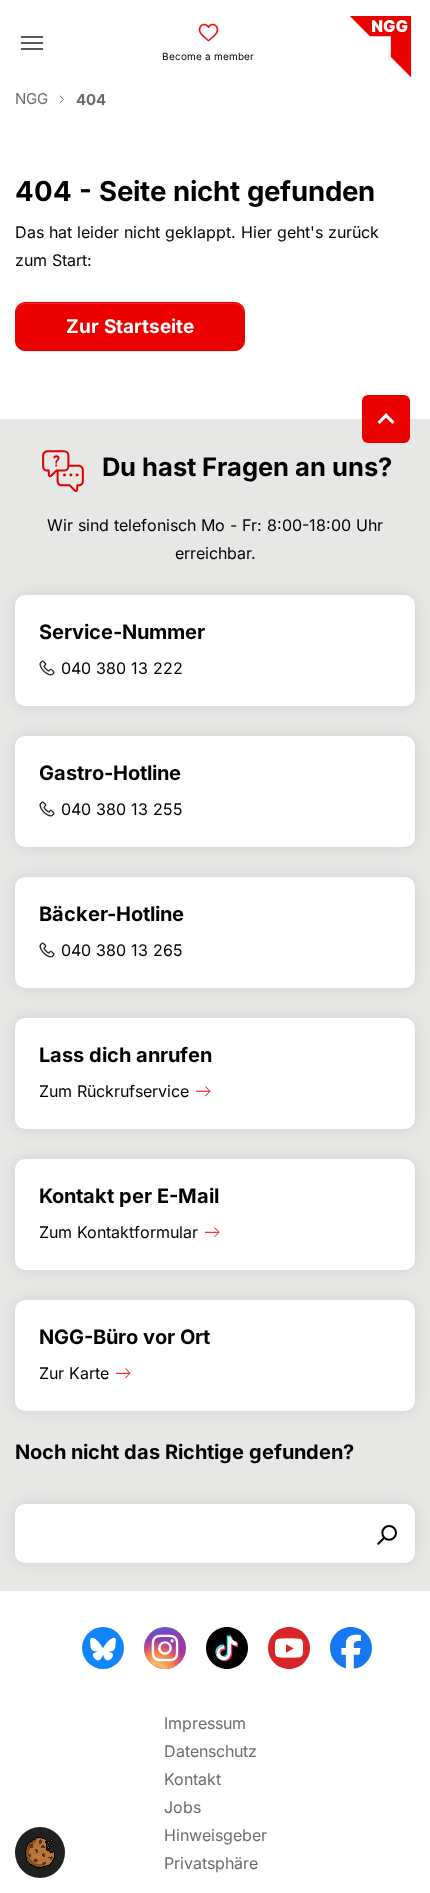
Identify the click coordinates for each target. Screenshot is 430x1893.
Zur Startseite (130, 326)
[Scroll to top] (386, 419)
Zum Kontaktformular (118, 1232)
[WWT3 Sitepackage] (378, 39)
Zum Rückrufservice (114, 1091)
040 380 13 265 (122, 950)
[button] (40, 1851)
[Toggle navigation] (32, 43)
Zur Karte (74, 1373)
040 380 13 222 (122, 668)
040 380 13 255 (122, 809)
